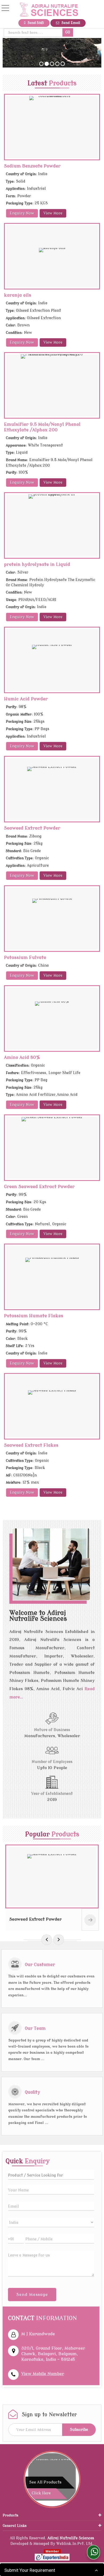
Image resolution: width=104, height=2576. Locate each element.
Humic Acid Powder (26, 699)
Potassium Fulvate (25, 957)
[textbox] (33, 33)
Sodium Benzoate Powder (32, 166)
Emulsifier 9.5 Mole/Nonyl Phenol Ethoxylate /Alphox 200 (42, 427)
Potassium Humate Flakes (34, 1316)
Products (11, 2515)
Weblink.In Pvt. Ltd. (75, 2544)
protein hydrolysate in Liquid (37, 564)
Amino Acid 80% (22, 1057)
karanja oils (18, 295)
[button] (43, 2374)
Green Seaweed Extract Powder (39, 1187)
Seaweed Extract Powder (32, 828)
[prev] (47, 1940)
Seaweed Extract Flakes (31, 1445)
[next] (59, 1940)
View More (53, 213)
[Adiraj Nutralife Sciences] (49, 10)
